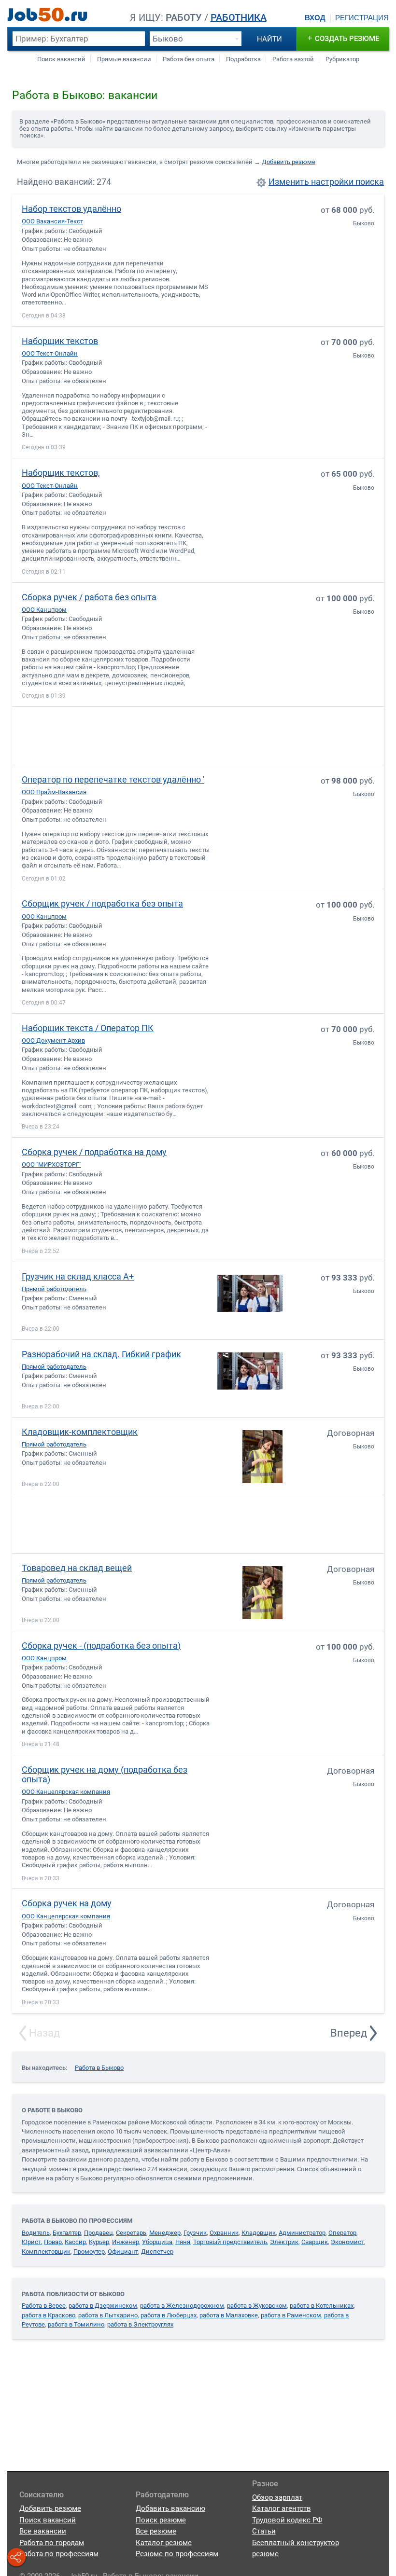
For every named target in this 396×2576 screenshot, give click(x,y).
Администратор (302, 2233)
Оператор (342, 2233)
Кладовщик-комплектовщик (80, 1432)
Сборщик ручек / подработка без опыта (102, 903)
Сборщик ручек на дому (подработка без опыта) (105, 1774)
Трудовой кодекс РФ (287, 2520)
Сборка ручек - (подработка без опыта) (101, 1646)
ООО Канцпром (44, 610)
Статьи (264, 2531)
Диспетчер (157, 2252)
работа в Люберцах (169, 2315)
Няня (183, 2242)
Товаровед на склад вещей (77, 1568)
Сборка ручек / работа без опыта (89, 597)
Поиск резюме (161, 2520)
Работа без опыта (189, 59)
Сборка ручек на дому (67, 1903)
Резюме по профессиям (177, 2554)
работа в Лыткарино (108, 2315)
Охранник (224, 2233)
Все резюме (156, 2531)
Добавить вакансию (170, 2508)
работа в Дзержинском (103, 2306)
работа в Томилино (76, 2324)
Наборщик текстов (60, 341)
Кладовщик (259, 2233)
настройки (332, 182)
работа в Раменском (291, 2315)
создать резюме (343, 38)
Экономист (347, 2242)
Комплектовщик (46, 2252)
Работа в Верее (44, 2306)
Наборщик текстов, (61, 473)
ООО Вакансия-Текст (52, 221)
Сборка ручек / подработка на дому (94, 1152)
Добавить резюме (289, 162)
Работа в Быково (99, 2068)
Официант (123, 2252)
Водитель (36, 2233)
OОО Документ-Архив (53, 1040)
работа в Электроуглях (140, 2324)
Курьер (99, 2242)
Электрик (284, 2242)
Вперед (349, 2033)
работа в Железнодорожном (182, 2306)
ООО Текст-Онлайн (50, 353)
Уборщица (157, 2242)
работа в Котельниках (322, 2306)
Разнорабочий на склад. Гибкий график (101, 1354)
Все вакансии (43, 2531)
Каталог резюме (164, 2543)
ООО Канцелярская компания (66, 1792)
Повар (53, 2242)
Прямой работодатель (54, 1289)
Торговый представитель (230, 2242)
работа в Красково (49, 2315)
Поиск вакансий (61, 59)
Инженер (126, 2242)
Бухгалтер (67, 2233)
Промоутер (89, 2252)
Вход (315, 18)
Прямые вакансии (124, 59)
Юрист (31, 2242)
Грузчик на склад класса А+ (78, 1276)
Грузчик (195, 2233)
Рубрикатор (342, 59)
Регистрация (362, 18)
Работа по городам (52, 2543)
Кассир (75, 2242)
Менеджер (165, 2233)
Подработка (243, 59)
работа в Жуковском (257, 2306)
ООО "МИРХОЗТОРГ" (51, 1164)
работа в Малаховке (229, 2315)
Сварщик (315, 2242)
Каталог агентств (282, 2508)
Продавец (99, 2233)
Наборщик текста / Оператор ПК (88, 1028)
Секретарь (131, 2233)
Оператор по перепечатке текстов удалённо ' (113, 779)
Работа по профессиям (59, 2554)
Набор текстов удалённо (71, 209)
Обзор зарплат (277, 2497)
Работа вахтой (293, 59)
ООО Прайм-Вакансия (54, 792)
